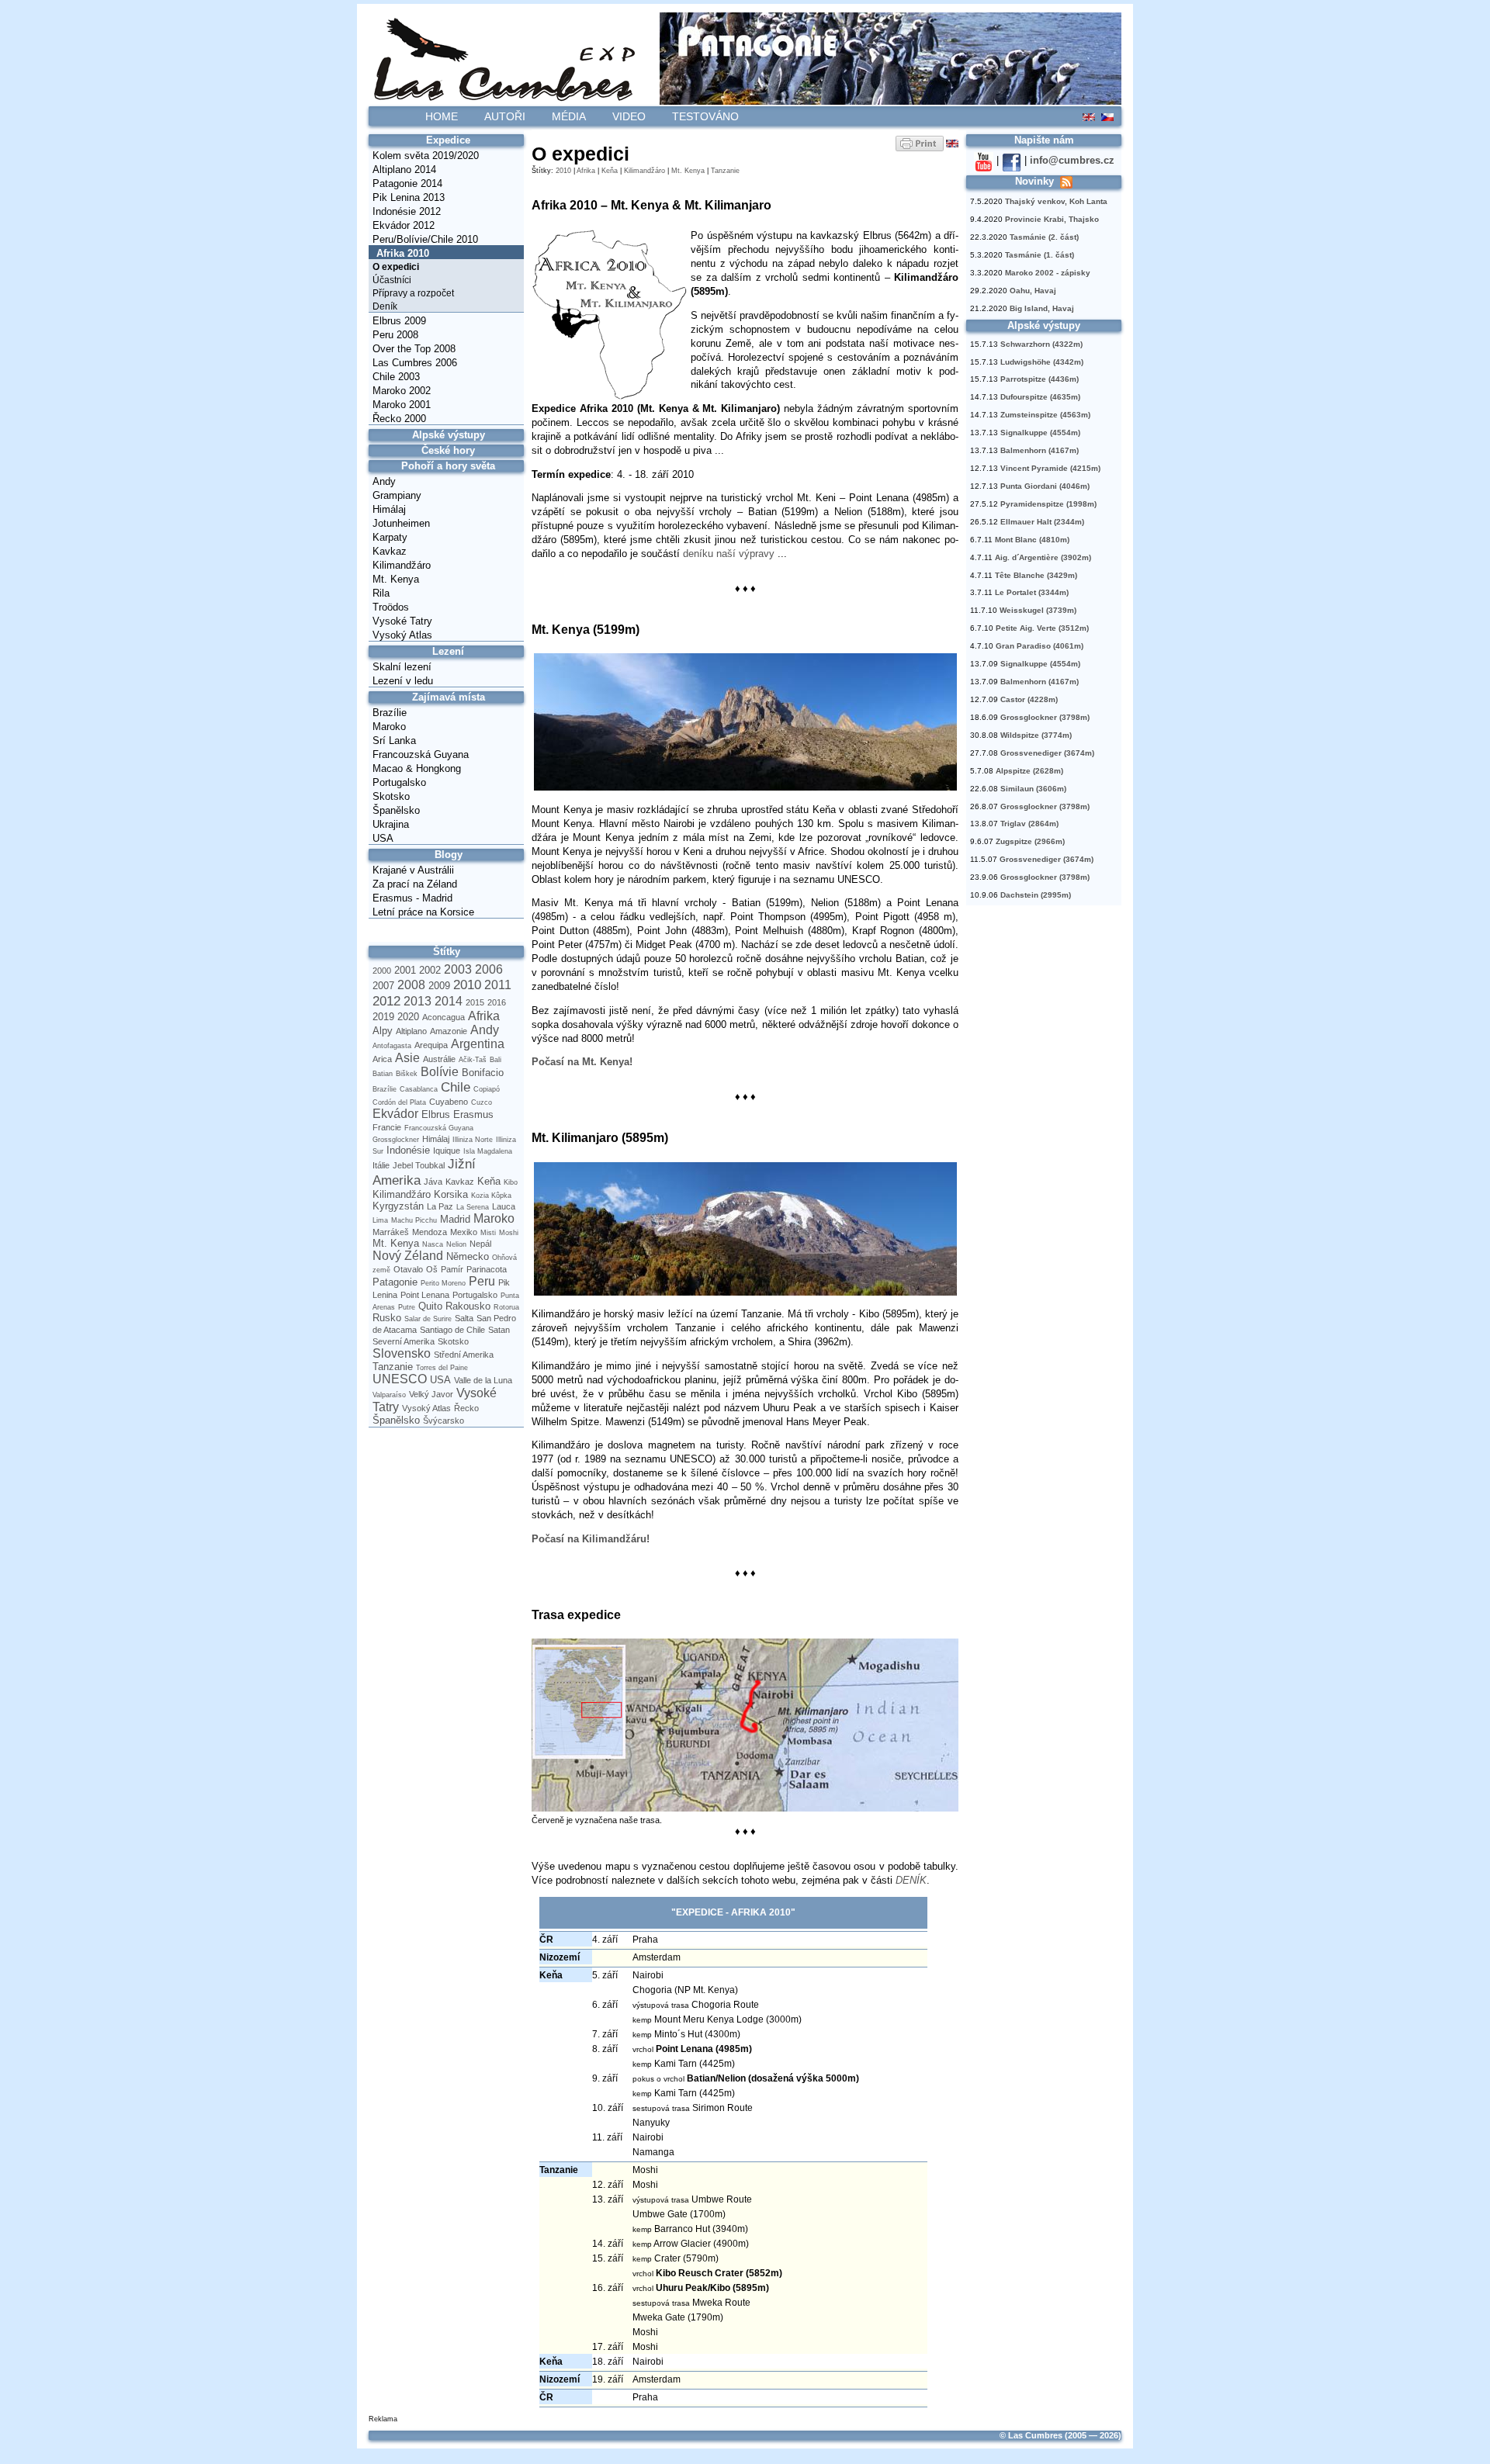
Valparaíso (389, 1395)
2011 (498, 985)
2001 (405, 970)
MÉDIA (569, 116)
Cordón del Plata (399, 1102)
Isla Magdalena (488, 1151)
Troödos (391, 607)
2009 (439, 986)
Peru (482, 1281)
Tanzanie (393, 1367)
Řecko (466, 1408)
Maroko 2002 (402, 391)
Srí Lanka (394, 741)
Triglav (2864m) (1029, 824)
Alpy (383, 1031)
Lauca (504, 1206)
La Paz (440, 1206)
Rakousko (468, 1306)
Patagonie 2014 (407, 183)
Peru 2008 (395, 335)
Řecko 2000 (399, 419)
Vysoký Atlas (402, 635)
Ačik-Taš (473, 1060)
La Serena (473, 1207)
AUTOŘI (505, 116)
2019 (383, 1017)
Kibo (511, 1182)
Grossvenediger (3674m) (1047, 753)
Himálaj (389, 509)
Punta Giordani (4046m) (1045, 486)
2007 (383, 986)
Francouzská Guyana (421, 754)
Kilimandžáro (402, 565)
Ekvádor (395, 1114)
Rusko (387, 1318)
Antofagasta (392, 1046)
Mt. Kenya (396, 579)
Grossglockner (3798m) (1045, 717)
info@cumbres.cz (1072, 160)
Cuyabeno (449, 1102)
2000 (382, 971)
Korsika (451, 1194)
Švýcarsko (444, 1421)
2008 (411, 985)
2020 (408, 1017)
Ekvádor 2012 (404, 225)
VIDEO (629, 116)
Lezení (448, 651)
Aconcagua (444, 1017)
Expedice (448, 140)
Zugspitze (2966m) (1030, 841)
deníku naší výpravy (729, 554)
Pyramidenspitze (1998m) (1048, 504)
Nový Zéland (408, 1256)
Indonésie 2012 (407, 211)
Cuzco (482, 1102)
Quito (430, 1306)
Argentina (478, 1044)
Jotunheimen (401, 523)
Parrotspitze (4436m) (1040, 379)
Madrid (455, 1219)
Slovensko (402, 1353)
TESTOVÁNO (705, 116)
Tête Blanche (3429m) (1036, 575)
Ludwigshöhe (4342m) (1042, 362)
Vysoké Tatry (402, 621)
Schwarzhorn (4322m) (1041, 344)
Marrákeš (391, 1232)
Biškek (407, 1074)
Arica (382, 1059)
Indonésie (408, 1150)
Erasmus (473, 1114)
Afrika (484, 1016)
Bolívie (440, 1072)
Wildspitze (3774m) (1036, 735)
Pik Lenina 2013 (409, 197)
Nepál (480, 1244)
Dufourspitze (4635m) (1040, 397)
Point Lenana (425, 1295)
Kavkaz (390, 551)
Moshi (509, 1233)
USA (383, 838)
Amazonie (449, 1031)
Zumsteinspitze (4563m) (1045, 415)
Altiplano (411, 1031)
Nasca (433, 1244)
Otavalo (408, 1269)
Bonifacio (483, 1073)
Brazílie (390, 713)
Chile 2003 (396, 377)
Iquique (447, 1151)
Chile (456, 1087)
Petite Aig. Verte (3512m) (1042, 628)
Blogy (449, 855)
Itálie (381, 1165)
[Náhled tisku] (920, 143)
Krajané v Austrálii (413, 870)
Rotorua (506, 1307)
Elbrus (436, 1114)
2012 (386, 1001)
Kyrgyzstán (398, 1206)
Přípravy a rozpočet (413, 293)
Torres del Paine (442, 1368)
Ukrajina (391, 824)
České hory (448, 450)
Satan (499, 1330)
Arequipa (431, 1045)
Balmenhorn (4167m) (1040, 450)
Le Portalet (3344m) (1032, 592)
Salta (464, 1318)
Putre (407, 1307)
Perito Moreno (443, 1283)
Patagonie (395, 1282)
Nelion (456, 1244)
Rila (381, 593)
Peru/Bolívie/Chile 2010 (425, 239)
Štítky (447, 952)
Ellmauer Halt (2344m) (1042, 522)
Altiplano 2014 (404, 170)
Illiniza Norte (473, 1140)
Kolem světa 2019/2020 (426, 156)
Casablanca (419, 1089)
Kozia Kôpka (491, 1196)
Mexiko (464, 1232)
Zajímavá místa (449, 697)
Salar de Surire (428, 1319)
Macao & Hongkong (417, 768)
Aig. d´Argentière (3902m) (1043, 557)
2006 (489, 969)
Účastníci (392, 280)
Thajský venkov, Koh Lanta (1056, 201)
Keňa (489, 1181)
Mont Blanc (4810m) (1032, 540)
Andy (384, 481)
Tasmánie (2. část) (1044, 237)
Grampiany (397, 495)
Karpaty (390, 537)
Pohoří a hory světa (448, 466)
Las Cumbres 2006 (415, 363)
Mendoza (430, 1232)
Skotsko (391, 796)
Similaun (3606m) (1033, 789)
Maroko (389, 727)
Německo (468, 1256)
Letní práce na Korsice (423, 912)
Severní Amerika (404, 1341)
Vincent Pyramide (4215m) (1050, 468)
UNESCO (400, 1379)
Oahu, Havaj (1033, 291)
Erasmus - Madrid (412, 898)
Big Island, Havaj (1042, 308)
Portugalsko (399, 782)
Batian (383, 1074)
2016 (497, 1002)
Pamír (452, 1269)
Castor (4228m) (1029, 699)
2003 (458, 969)
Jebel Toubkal (419, 1165)
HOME (442, 116)
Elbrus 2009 (399, 321)
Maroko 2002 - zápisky (1048, 273)
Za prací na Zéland (415, 884)
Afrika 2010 (403, 253)
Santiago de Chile (452, 1330)
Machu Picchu (414, 1220)
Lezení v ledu (403, 681)
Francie (387, 1127)
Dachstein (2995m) (1036, 895)
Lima (380, 1220)
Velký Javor (431, 1394)
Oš (432, 1269)
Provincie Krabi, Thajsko (1052, 219)
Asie (407, 1058)
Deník (385, 306)
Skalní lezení (402, 667)
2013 (418, 1001)
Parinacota (487, 1269)
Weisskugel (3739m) (1038, 610)
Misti (488, 1233)
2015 (475, 1002)
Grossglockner (396, 1140)
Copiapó (487, 1089)
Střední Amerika (464, 1355)
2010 (467, 985)
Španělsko (396, 810)
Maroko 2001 (402, 405)
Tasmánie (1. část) (1040, 255)
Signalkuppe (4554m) (1040, 433)
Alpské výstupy (449, 435)
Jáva (433, 1182)
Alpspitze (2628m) (1029, 771)
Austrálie (439, 1059)
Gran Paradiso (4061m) (1040, 646)
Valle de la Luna (483, 1380)
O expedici (396, 267)
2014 (449, 1001)
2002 (430, 970)
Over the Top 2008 (414, 349)
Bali (496, 1060)
